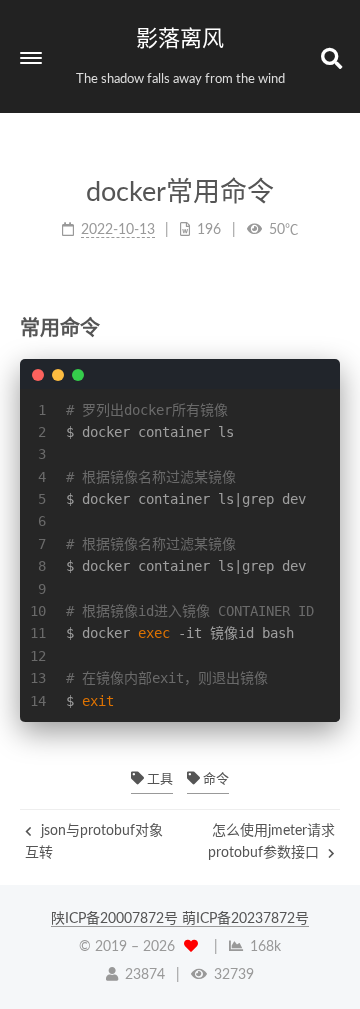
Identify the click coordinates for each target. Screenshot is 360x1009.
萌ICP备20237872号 (245, 919)
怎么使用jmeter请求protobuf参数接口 (271, 842)
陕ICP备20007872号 (116, 919)
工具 (158, 779)
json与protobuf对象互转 (94, 842)
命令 (214, 779)
